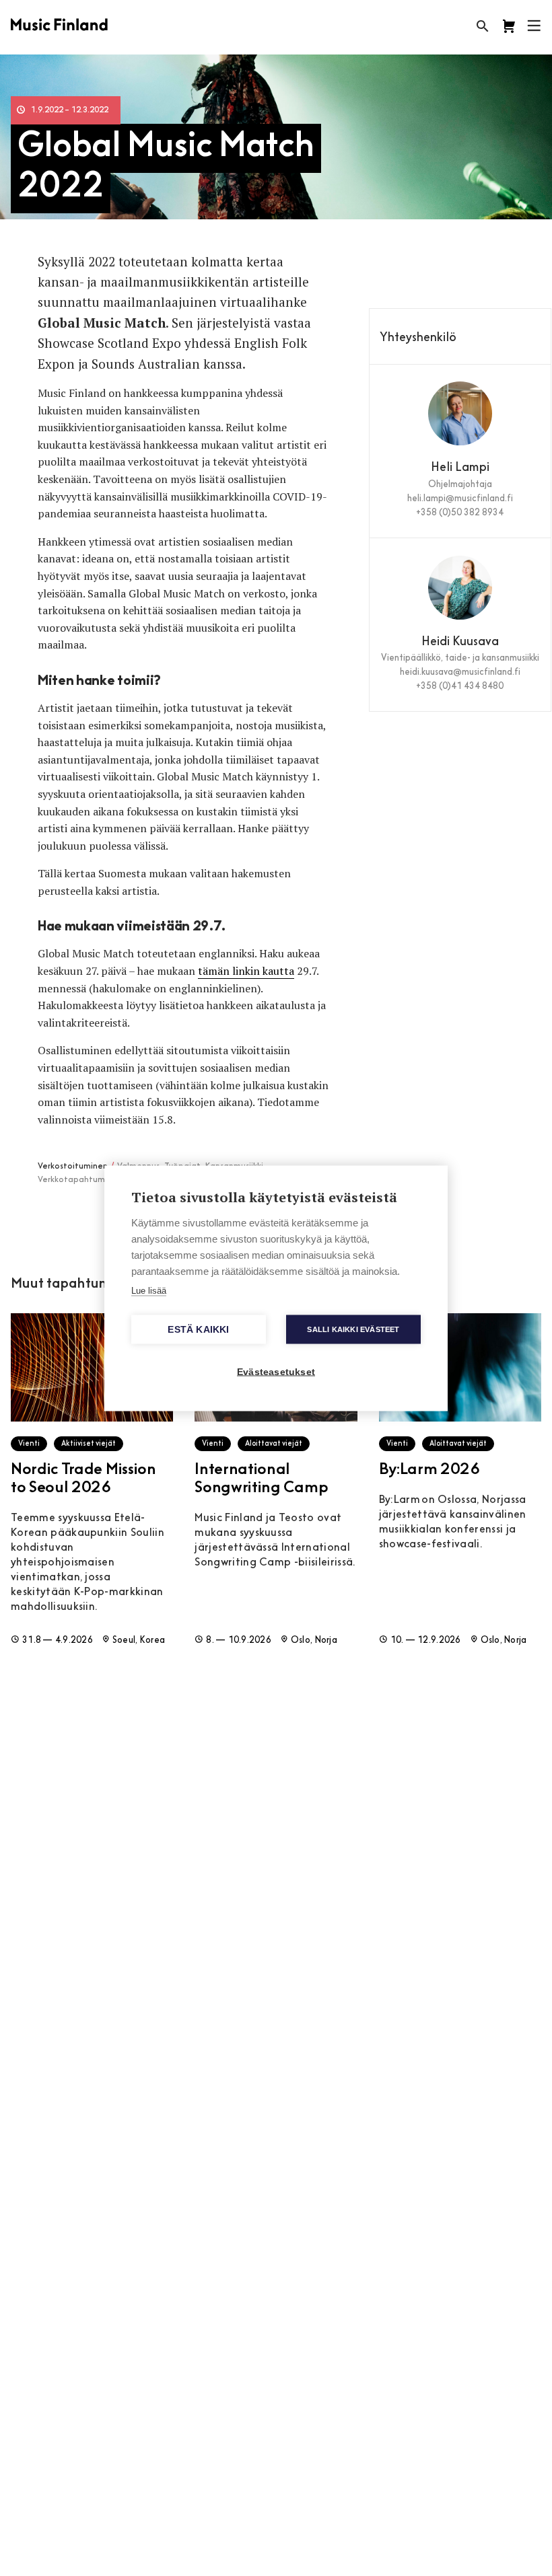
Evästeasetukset (276, 1371)
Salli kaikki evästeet (353, 1329)
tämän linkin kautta (246, 971)
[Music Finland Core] (509, 26)
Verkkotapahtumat (76, 1180)
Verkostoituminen (73, 1167)
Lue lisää (149, 1290)
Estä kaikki (198, 1329)
